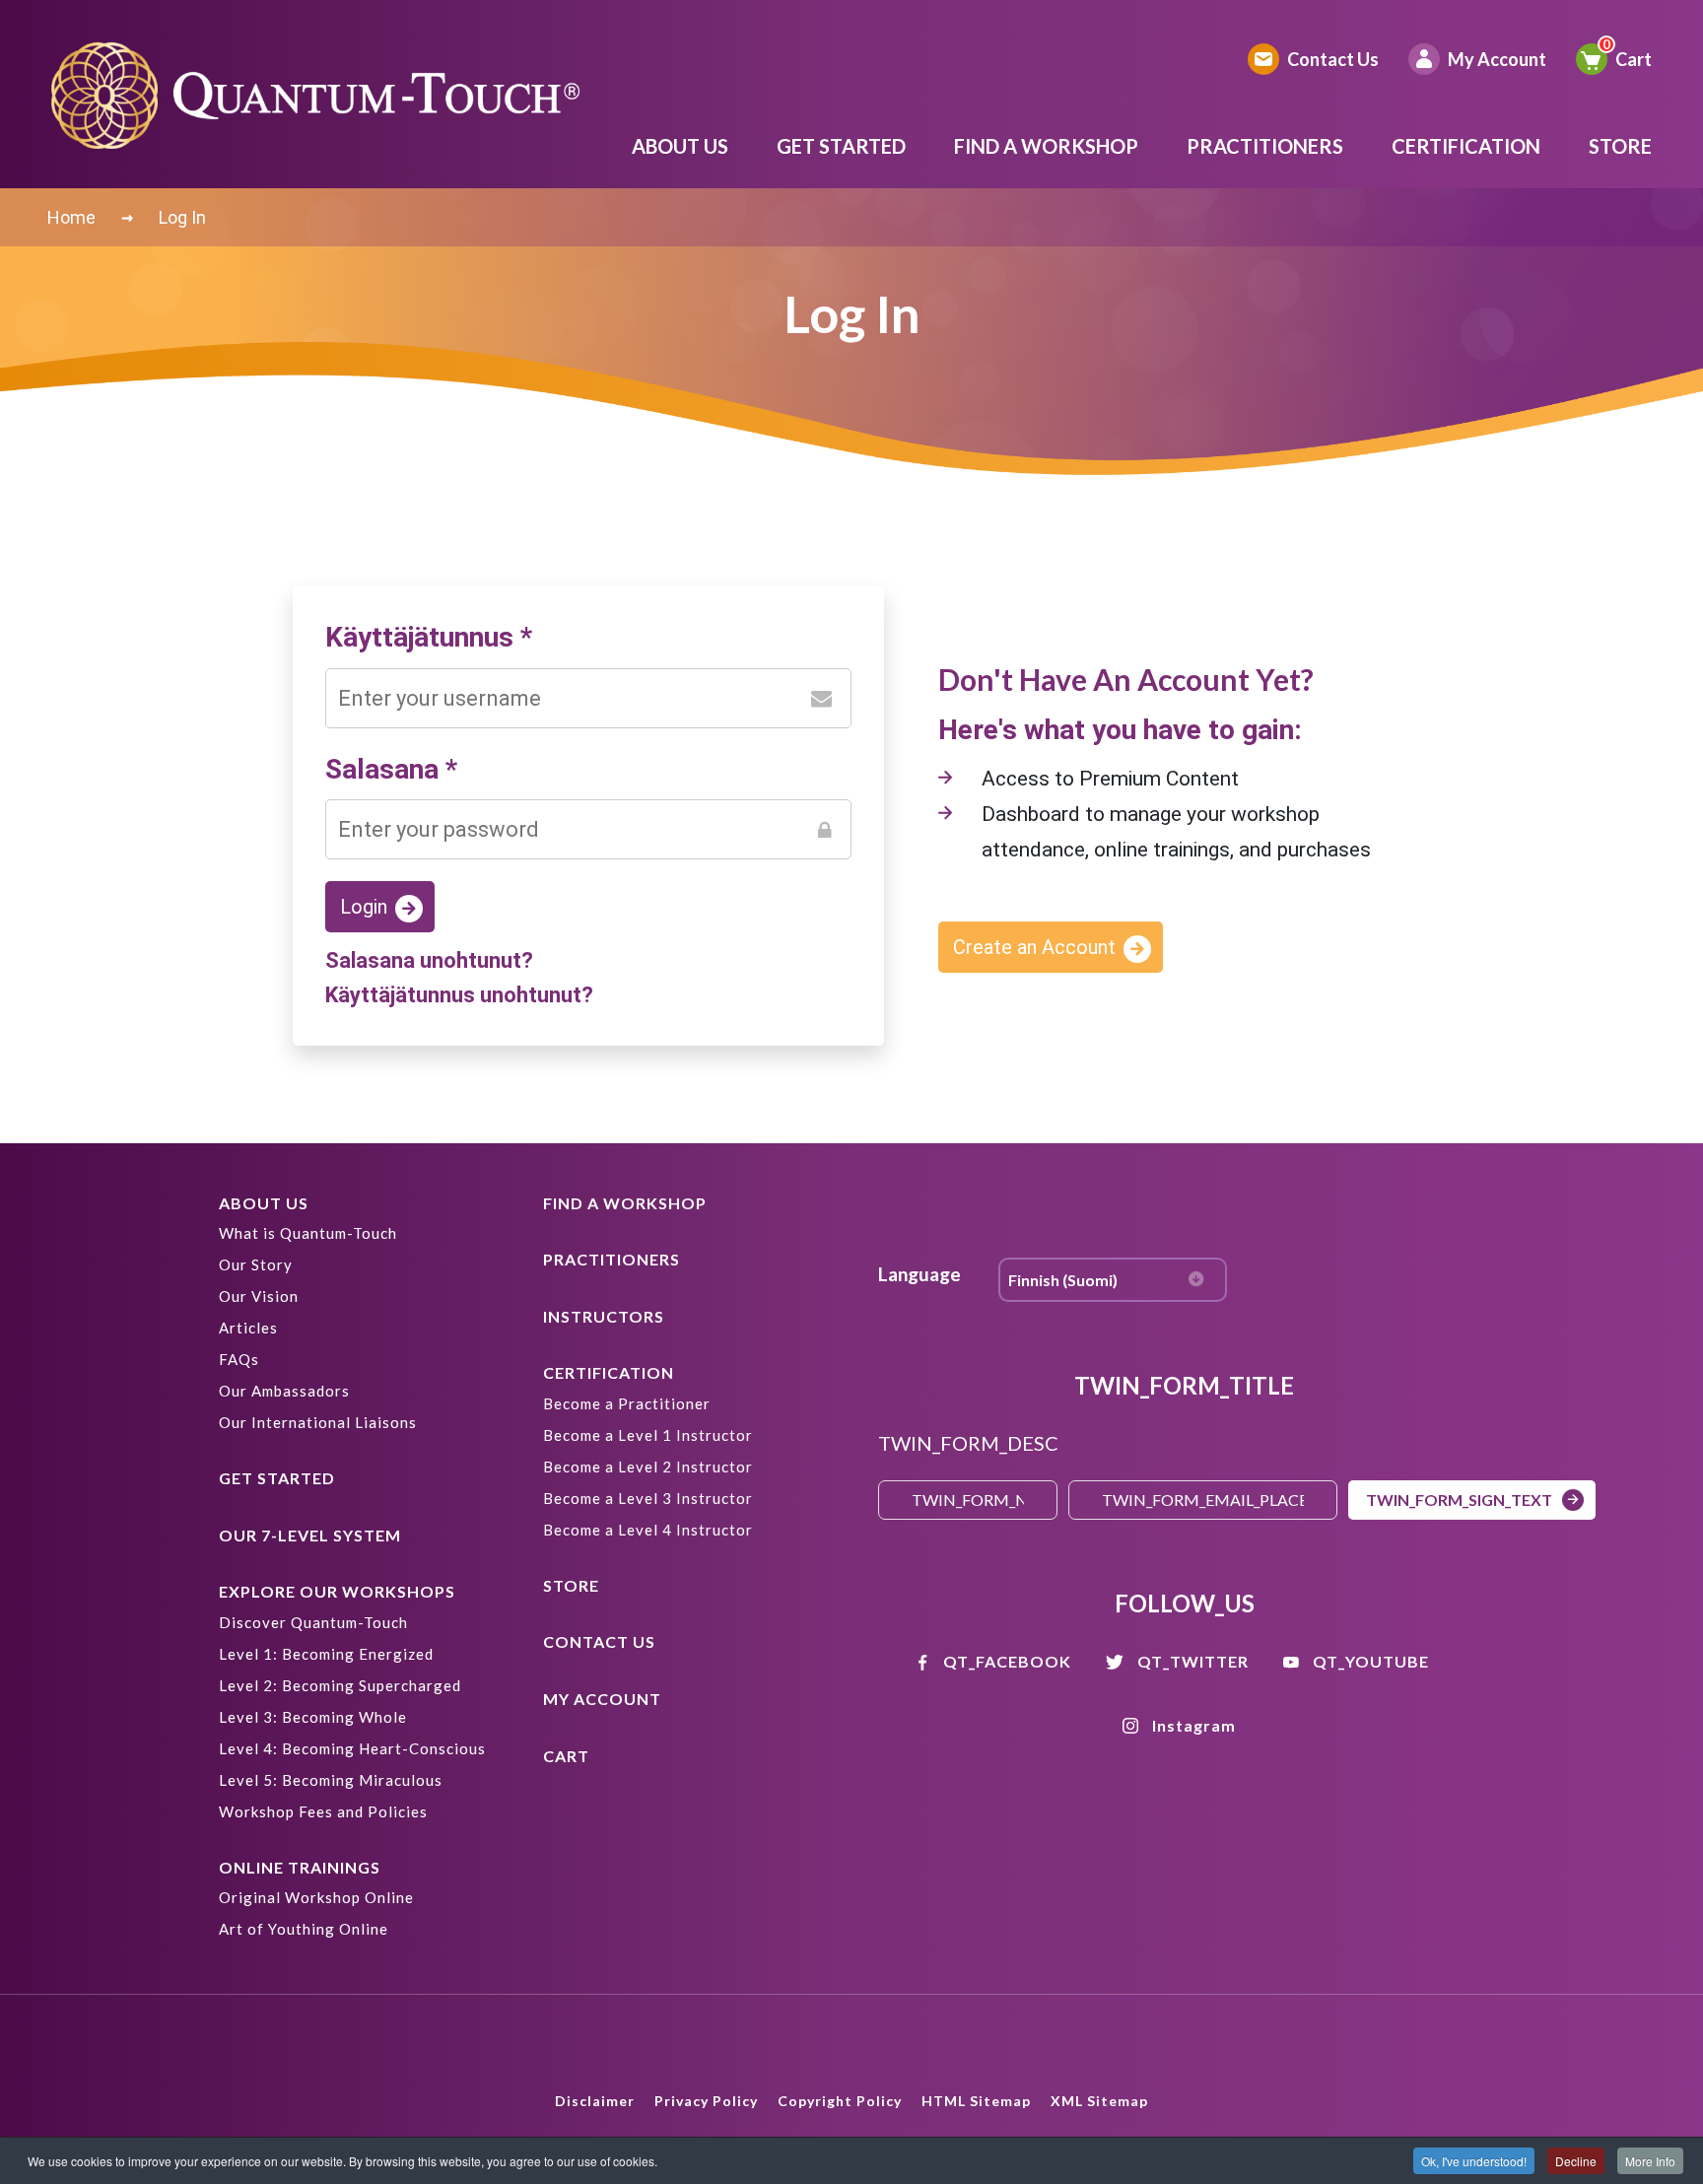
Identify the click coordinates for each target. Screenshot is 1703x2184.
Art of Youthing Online (304, 1929)
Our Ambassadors (284, 1391)
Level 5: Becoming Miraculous (331, 1780)
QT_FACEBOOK (1007, 1661)
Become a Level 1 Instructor (648, 1435)
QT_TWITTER (1193, 1661)
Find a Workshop (1046, 146)
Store (1620, 146)
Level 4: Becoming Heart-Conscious (352, 1748)
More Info (1650, 2161)
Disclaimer (595, 2101)
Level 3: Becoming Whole (313, 1717)
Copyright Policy (840, 2101)
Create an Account (1034, 947)
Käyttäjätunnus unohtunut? (459, 995)
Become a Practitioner (627, 1403)
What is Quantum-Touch (308, 1233)
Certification (1466, 146)
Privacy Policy (706, 2101)
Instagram (1194, 1725)
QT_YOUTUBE (1371, 1661)
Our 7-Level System (310, 1535)
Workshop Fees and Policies (323, 1811)
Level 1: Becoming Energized (326, 1654)
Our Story (256, 1264)
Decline (1576, 2161)
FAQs (239, 1359)
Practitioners (1265, 146)
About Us (680, 146)
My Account (1497, 59)
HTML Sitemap (976, 2101)
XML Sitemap (1099, 2101)
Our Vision (259, 1296)
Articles (248, 1328)
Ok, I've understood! (1474, 2161)
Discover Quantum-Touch (313, 1622)
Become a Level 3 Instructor (648, 1498)
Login (364, 907)
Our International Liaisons (318, 1422)
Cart (1634, 59)
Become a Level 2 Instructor (648, 1467)
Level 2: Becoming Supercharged (340, 1685)
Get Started (841, 146)
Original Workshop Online (316, 1897)
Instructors (604, 1316)
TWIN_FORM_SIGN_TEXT (1459, 1500)
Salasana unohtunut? (429, 960)
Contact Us (1333, 59)
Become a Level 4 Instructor (648, 1530)
